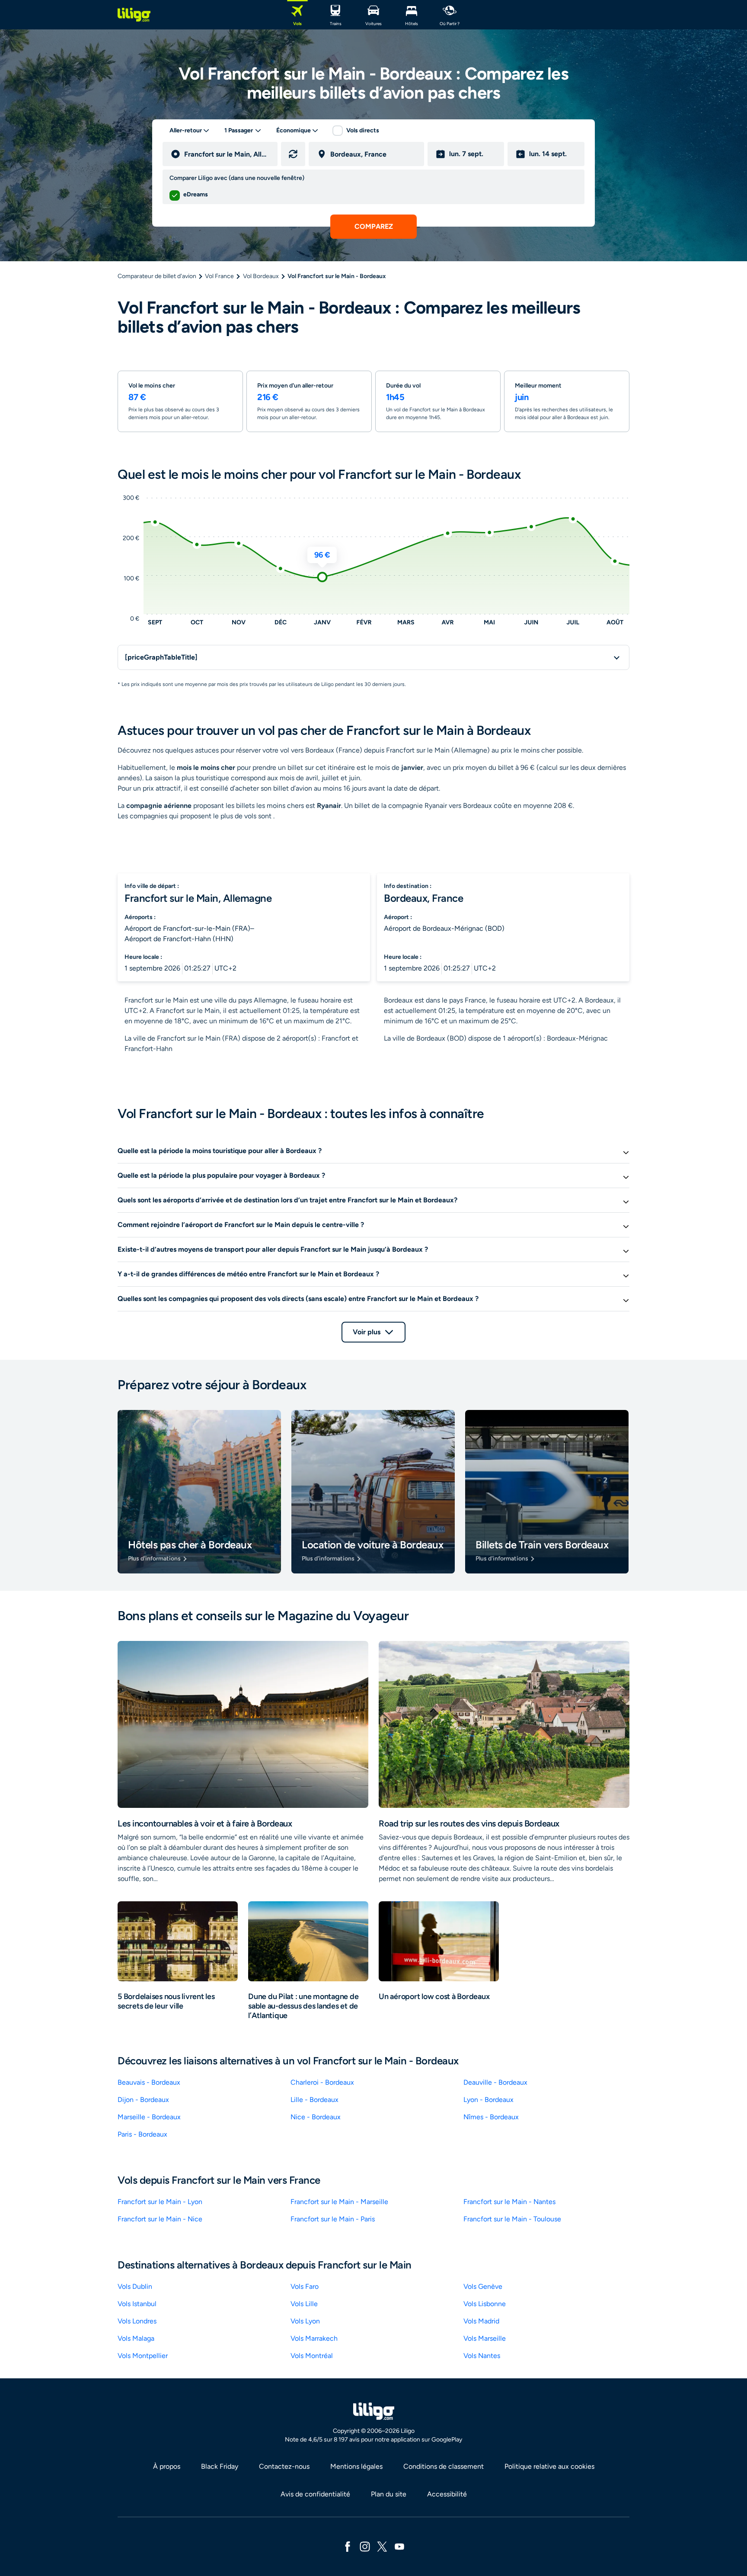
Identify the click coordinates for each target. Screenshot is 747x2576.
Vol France (219, 276)
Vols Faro (305, 2286)
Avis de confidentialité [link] (315, 2494)
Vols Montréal (312, 2356)
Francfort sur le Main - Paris (333, 2219)
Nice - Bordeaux (316, 2117)
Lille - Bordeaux (314, 2100)
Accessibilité (447, 2494)
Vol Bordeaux (261, 276)
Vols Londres (137, 2321)
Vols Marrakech (314, 2338)
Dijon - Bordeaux (143, 2100)
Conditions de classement (444, 2466)
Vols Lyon (305, 2321)
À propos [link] (167, 2466)
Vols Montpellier (143, 2356)
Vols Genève (483, 2286)
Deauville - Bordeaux (495, 2082)
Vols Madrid (481, 2321)
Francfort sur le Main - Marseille (339, 2202)
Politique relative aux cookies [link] (549, 2466)
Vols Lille (304, 2304)
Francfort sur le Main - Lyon (160, 2202)
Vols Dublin (135, 2286)
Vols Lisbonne (485, 2304)
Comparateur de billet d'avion (157, 276)
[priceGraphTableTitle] (161, 657)
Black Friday (220, 2466)
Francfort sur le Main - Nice (160, 2219)
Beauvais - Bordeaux (149, 2082)
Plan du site (389, 2494)
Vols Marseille (485, 2338)
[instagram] (365, 2546)
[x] (382, 2546)
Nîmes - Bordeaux (491, 2117)
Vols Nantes (482, 2356)
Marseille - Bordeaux (149, 2117)
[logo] (134, 15)
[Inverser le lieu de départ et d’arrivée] (293, 154)
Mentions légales (356, 2466)
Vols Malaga (136, 2338)
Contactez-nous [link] (284, 2466)
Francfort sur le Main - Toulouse (512, 2219)
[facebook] (348, 2546)
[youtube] (399, 2546)
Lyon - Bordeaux (488, 2100)
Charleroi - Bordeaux (322, 2082)
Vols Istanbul (137, 2304)
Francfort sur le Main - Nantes (509, 2202)
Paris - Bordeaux (142, 2134)
